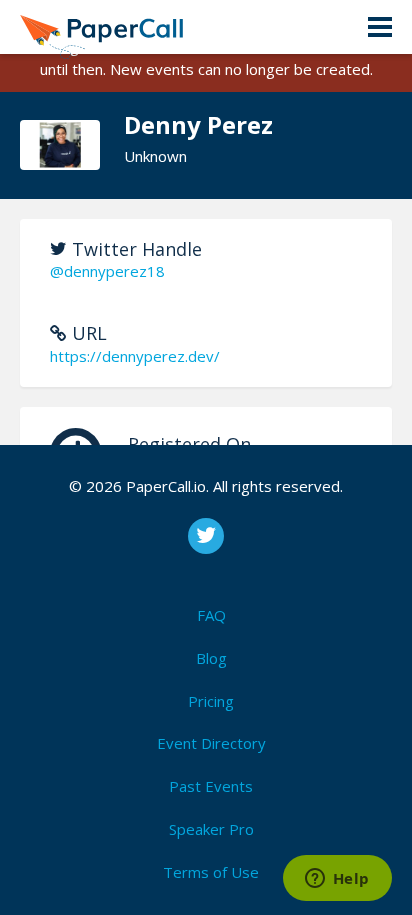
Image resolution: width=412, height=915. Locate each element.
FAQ (211, 615)
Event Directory (211, 743)
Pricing (211, 701)
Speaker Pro (211, 829)
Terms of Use (211, 872)
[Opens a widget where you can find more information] (337, 880)
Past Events (211, 786)
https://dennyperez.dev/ (135, 356)
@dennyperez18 (107, 271)
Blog (211, 658)
